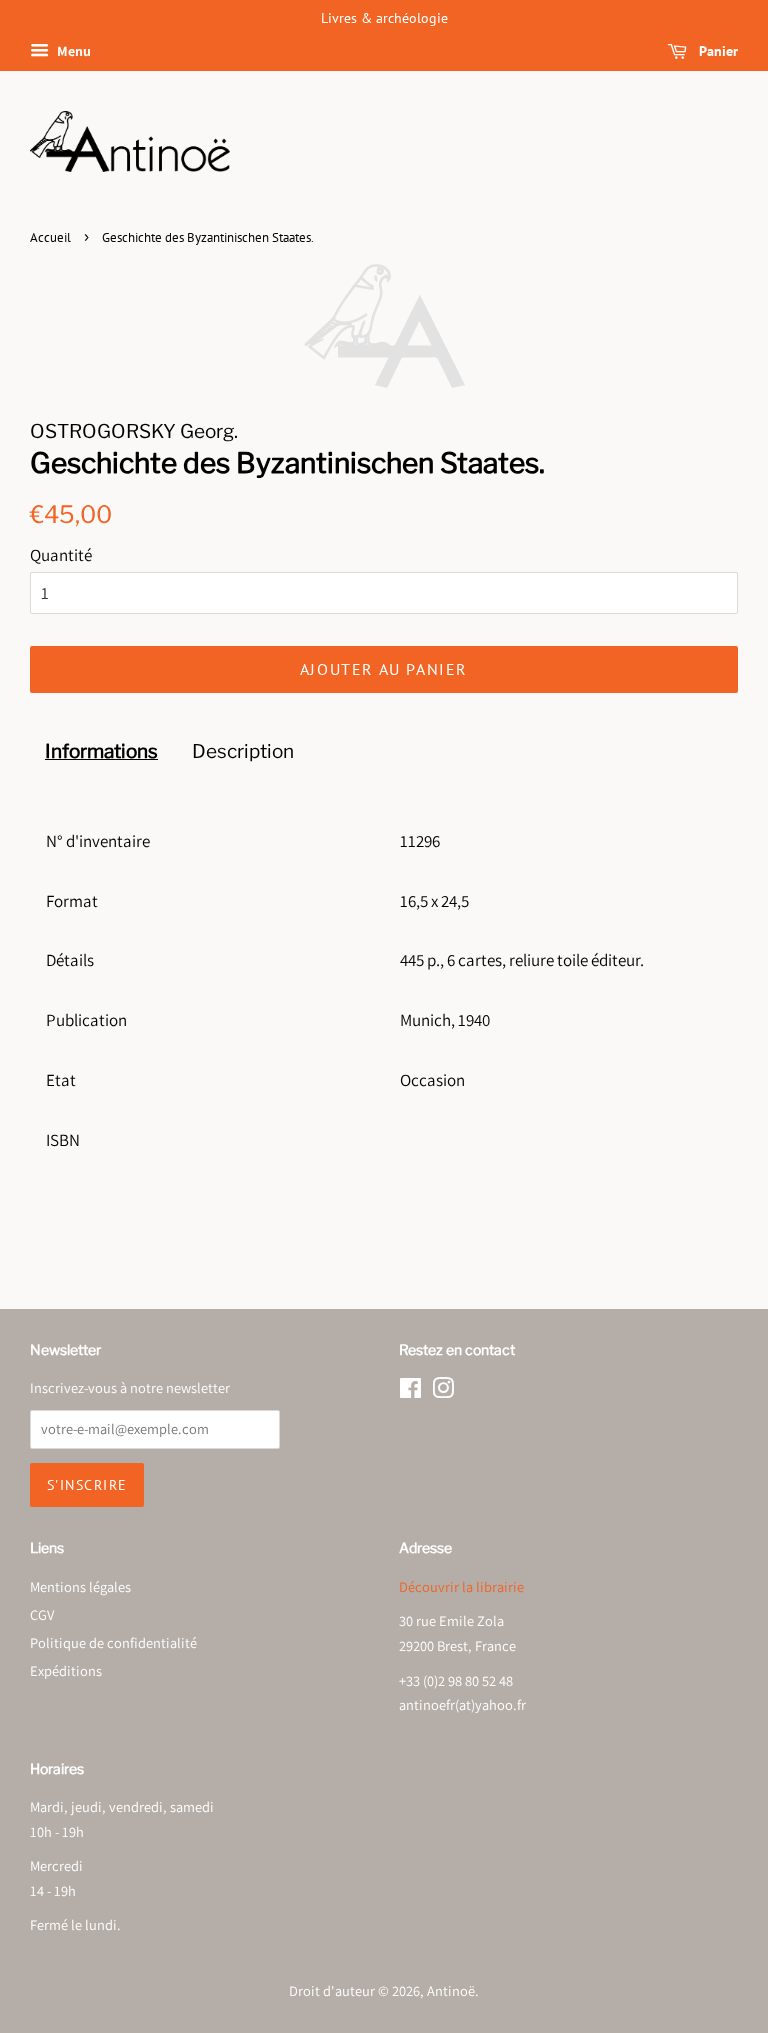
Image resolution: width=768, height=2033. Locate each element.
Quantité (61, 555)
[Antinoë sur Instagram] (443, 1391)
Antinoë (451, 1990)
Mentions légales (80, 1586)
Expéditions (66, 1670)
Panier (716, 51)
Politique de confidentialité (113, 1642)
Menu (72, 51)
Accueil (50, 237)
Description (243, 751)
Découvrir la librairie (461, 1586)
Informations (101, 751)
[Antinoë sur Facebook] (410, 1391)
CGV (42, 1614)
